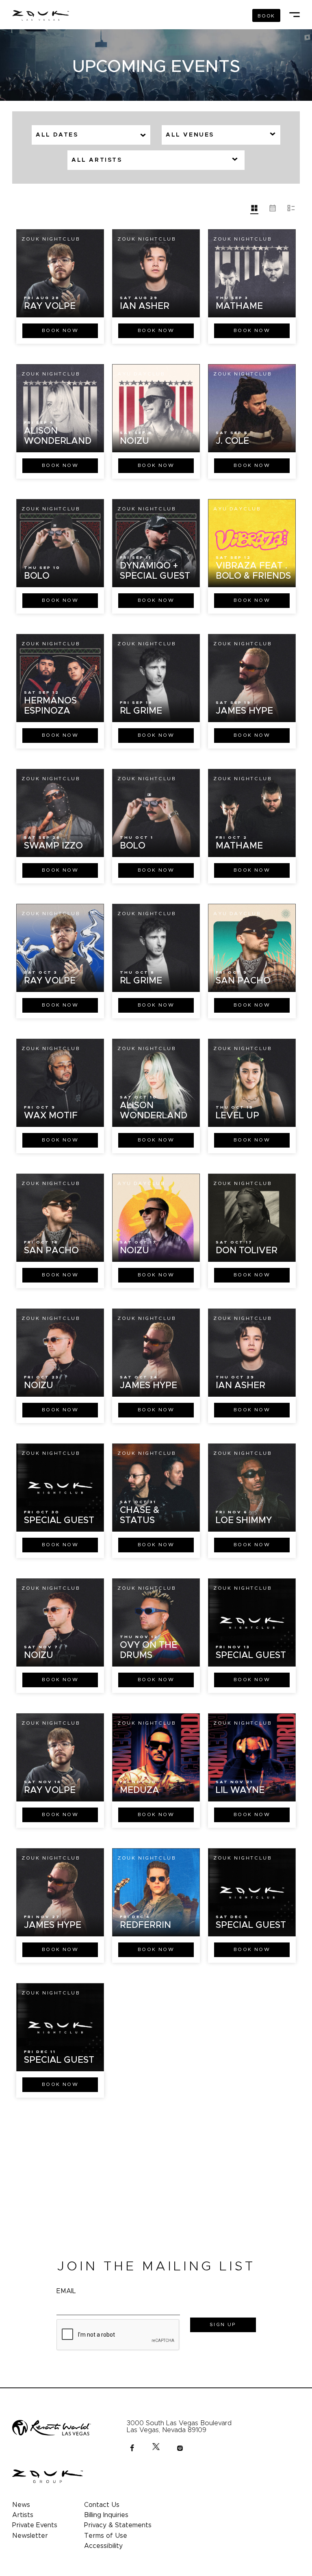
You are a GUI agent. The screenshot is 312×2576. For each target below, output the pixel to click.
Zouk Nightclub (51, 239)
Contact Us (102, 2505)
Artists (23, 2515)
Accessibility (103, 2546)
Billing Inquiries (106, 2515)
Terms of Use (106, 2536)
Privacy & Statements (118, 2525)
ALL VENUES (190, 135)
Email (66, 2291)
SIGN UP (223, 2324)
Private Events (35, 2525)
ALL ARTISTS (97, 160)
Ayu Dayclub (141, 374)
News (21, 2505)
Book (60, 330)
